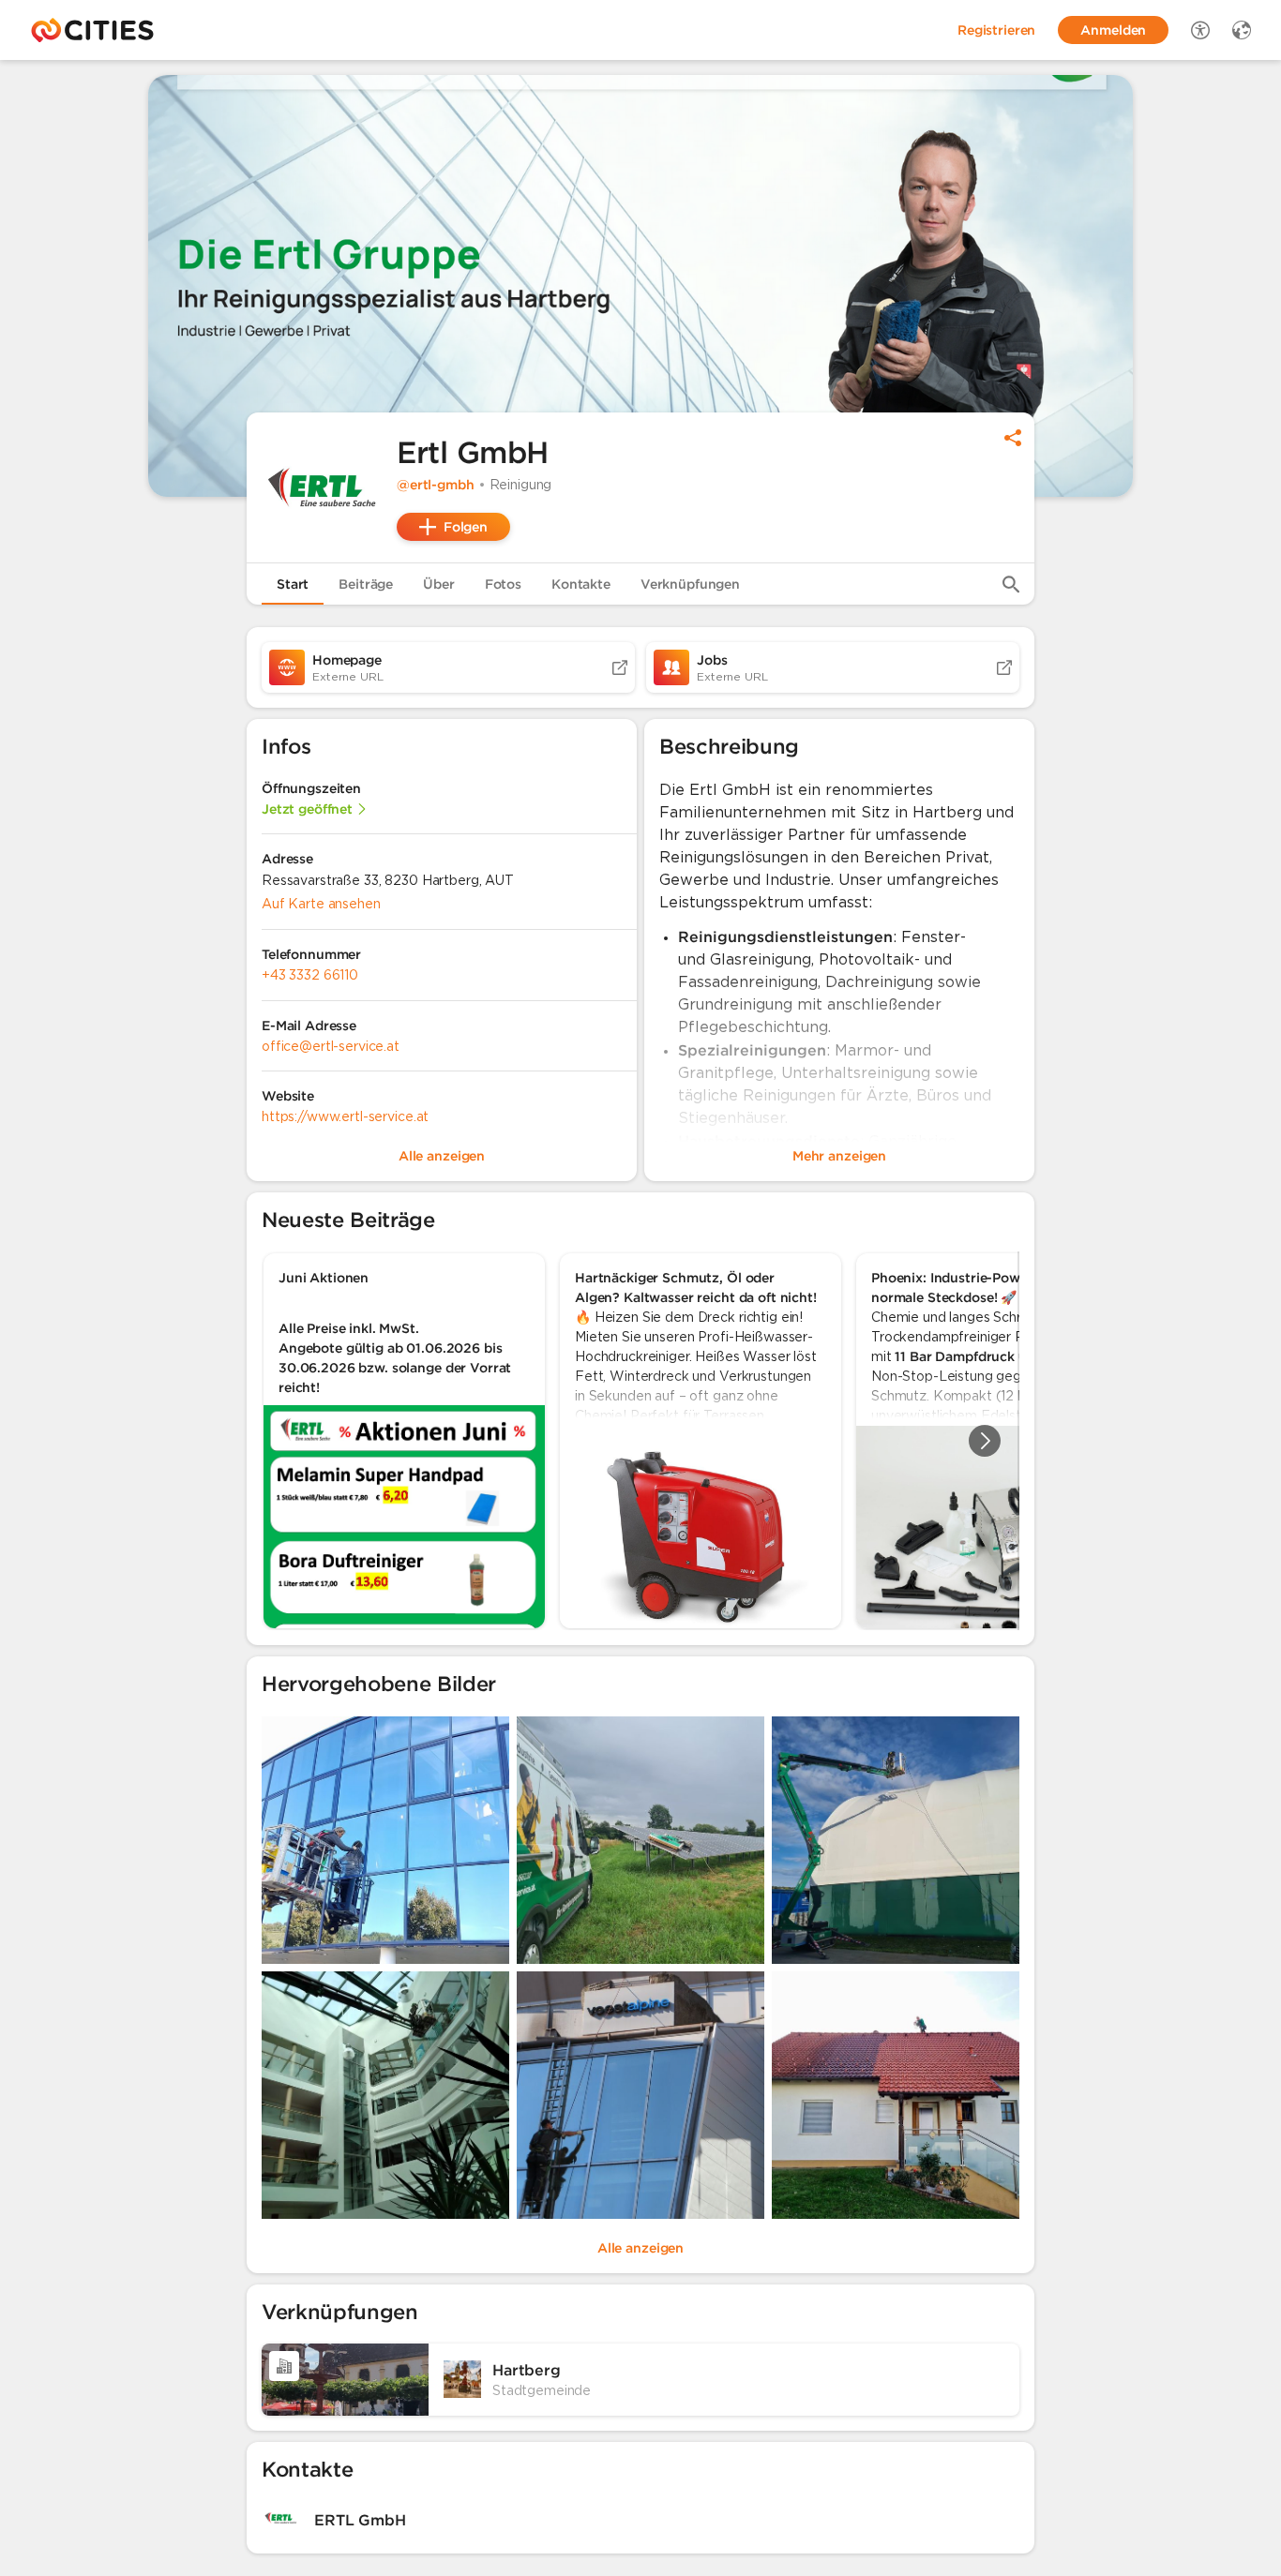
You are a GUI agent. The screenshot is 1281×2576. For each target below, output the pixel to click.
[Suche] (1011, 584)
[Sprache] (1242, 30)
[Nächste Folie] (985, 1441)
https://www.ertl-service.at (345, 1116)
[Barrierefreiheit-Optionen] (1200, 30)
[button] (322, 487)
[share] (1013, 438)
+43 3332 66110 (310, 975)
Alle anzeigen (640, 2248)
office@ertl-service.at (331, 1046)
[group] (640, 1441)
